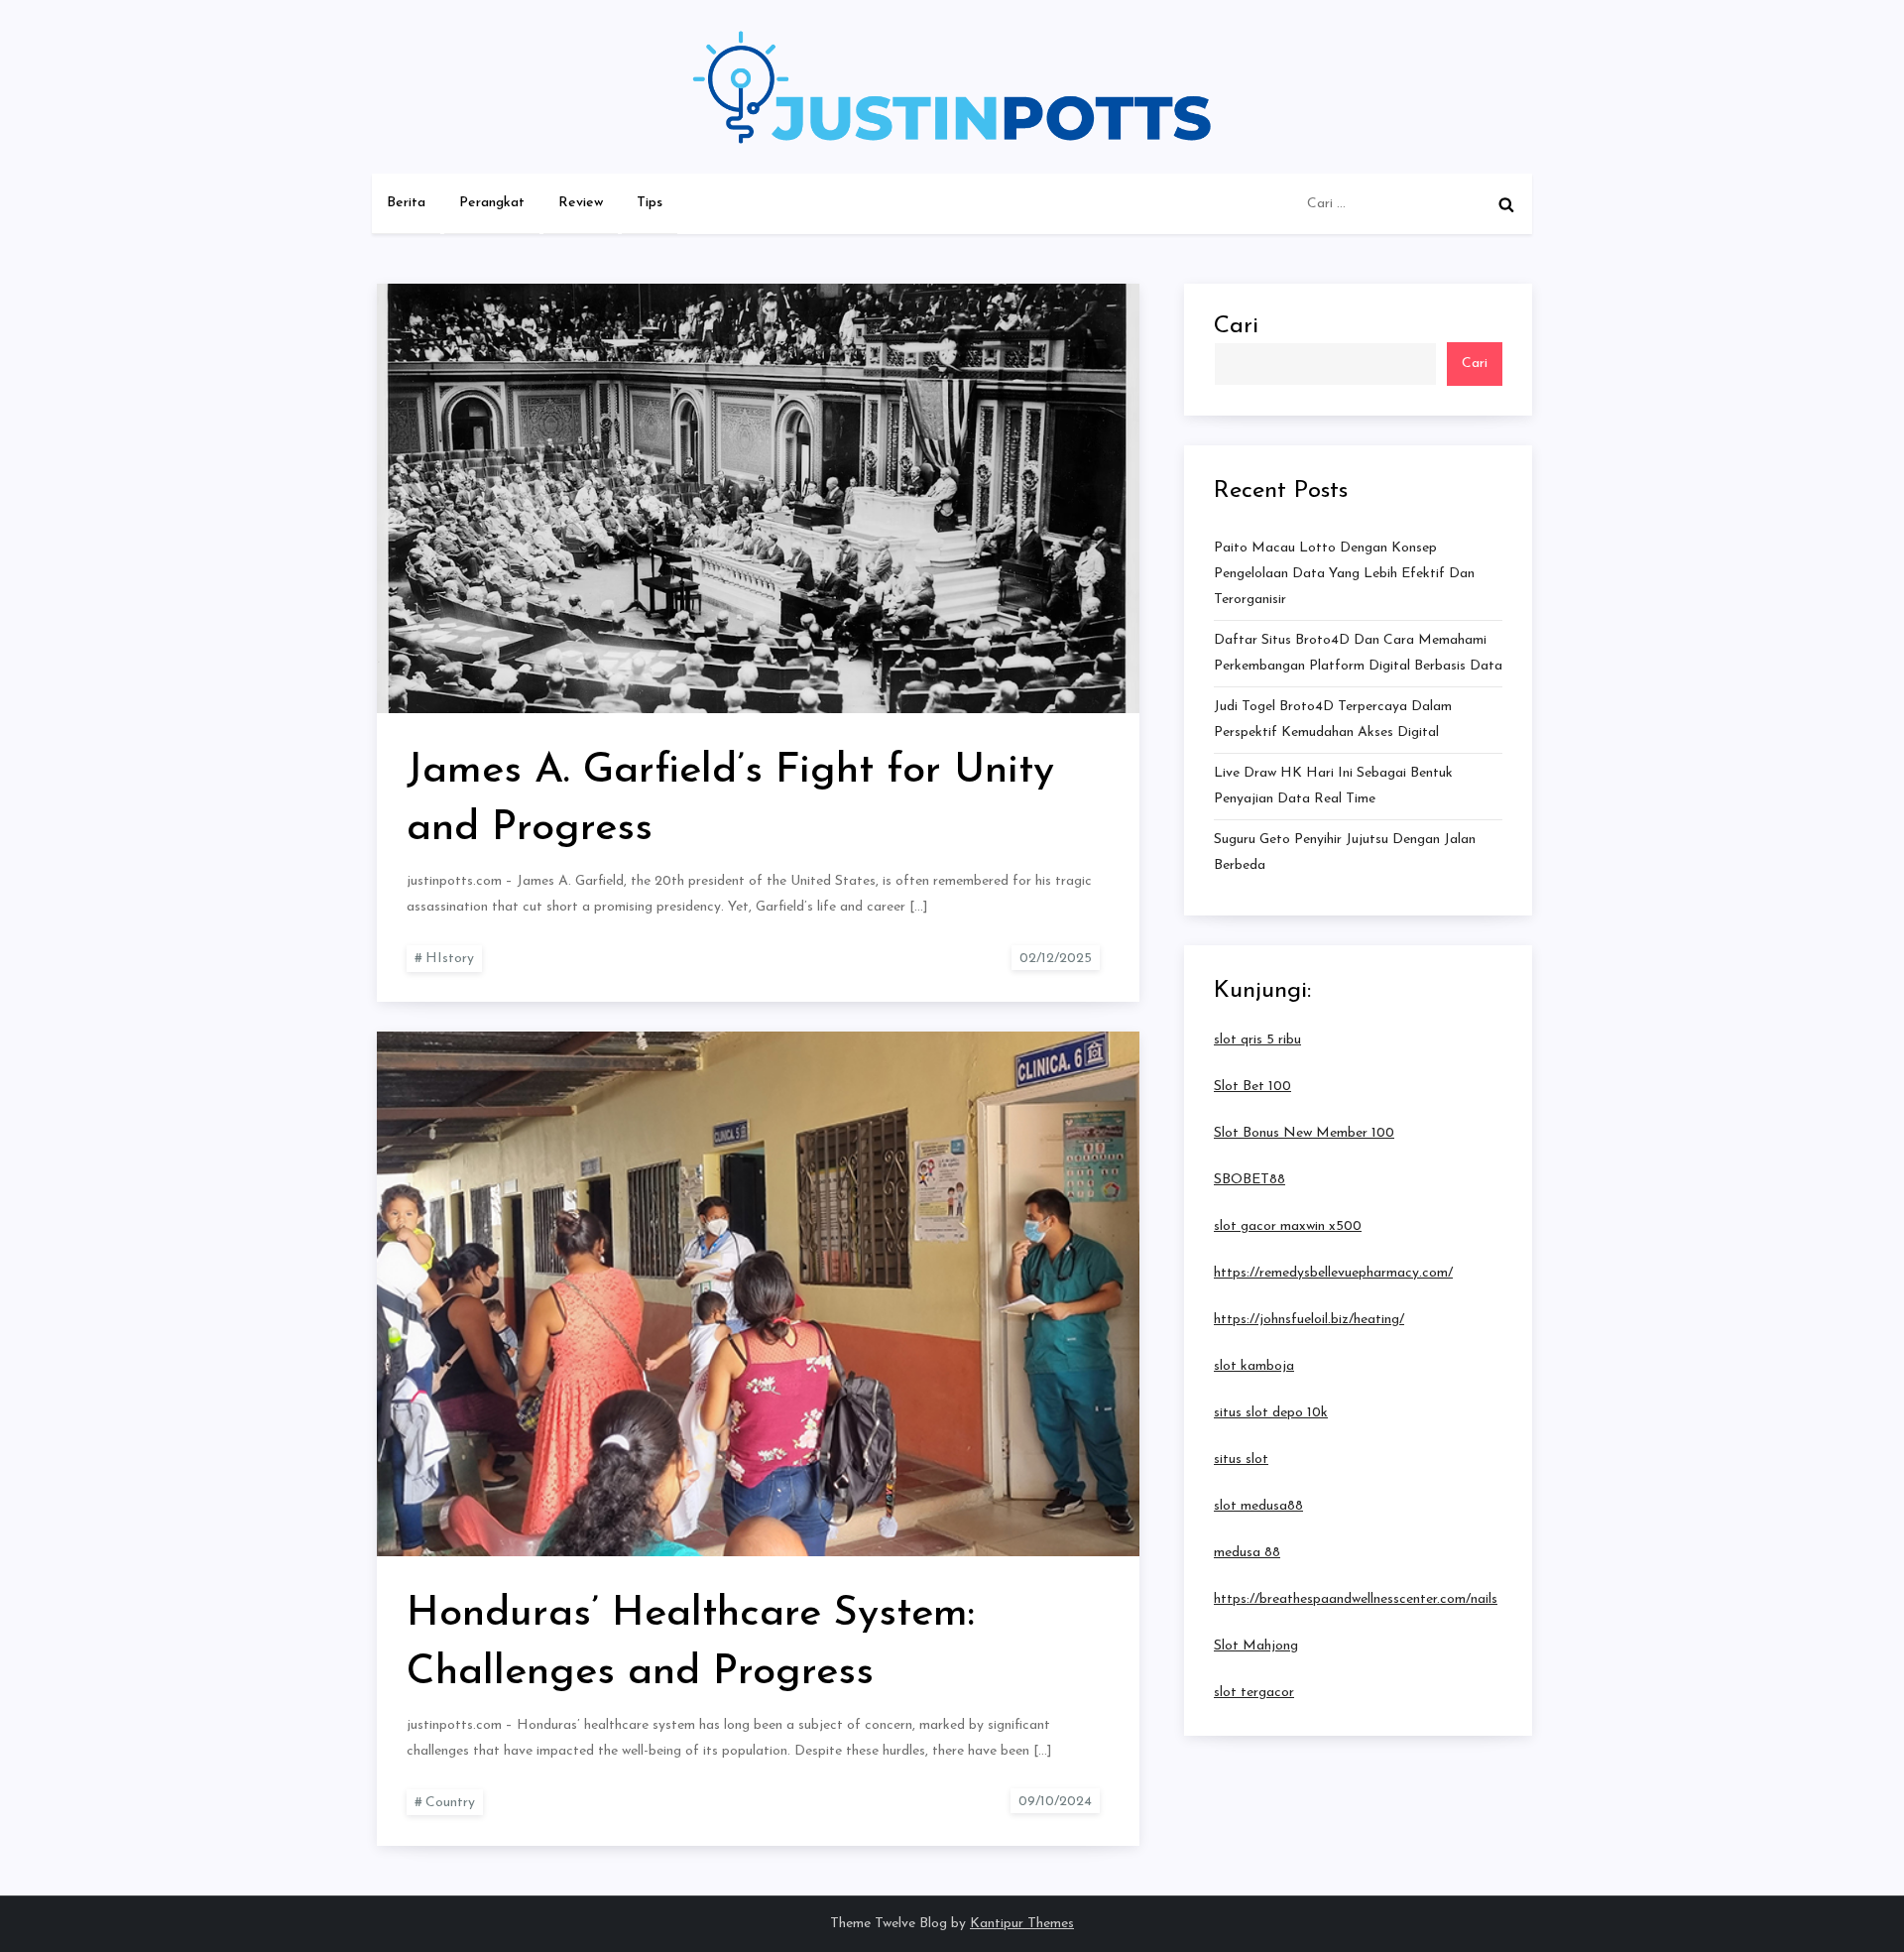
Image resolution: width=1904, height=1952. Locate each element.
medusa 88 (1247, 1553)
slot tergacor (1254, 1693)
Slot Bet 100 (1252, 1087)
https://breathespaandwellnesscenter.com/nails (1356, 1599)
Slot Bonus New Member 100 (1304, 1133)
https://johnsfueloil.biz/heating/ (1309, 1320)
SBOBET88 (1249, 1180)
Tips (650, 203)
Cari (1236, 326)
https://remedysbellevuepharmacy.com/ (1333, 1273)
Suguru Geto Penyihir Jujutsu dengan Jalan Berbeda (1345, 853)
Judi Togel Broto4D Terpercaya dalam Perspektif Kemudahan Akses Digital (1333, 720)
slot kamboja (1254, 1366)
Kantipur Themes (1022, 1924)
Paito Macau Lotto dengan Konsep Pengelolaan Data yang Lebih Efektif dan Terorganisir (1344, 574)
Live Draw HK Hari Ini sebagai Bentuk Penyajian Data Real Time (1333, 786)
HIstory (450, 959)
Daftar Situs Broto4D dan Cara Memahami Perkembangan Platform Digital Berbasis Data (1358, 653)
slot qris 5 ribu (1257, 1040)
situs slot (1241, 1460)
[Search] (1506, 204)
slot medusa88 (1258, 1506)
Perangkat (492, 203)
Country (450, 1803)
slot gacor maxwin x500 (1288, 1226)
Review (581, 203)
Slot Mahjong (1256, 1646)
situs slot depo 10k (1271, 1413)
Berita (406, 203)
